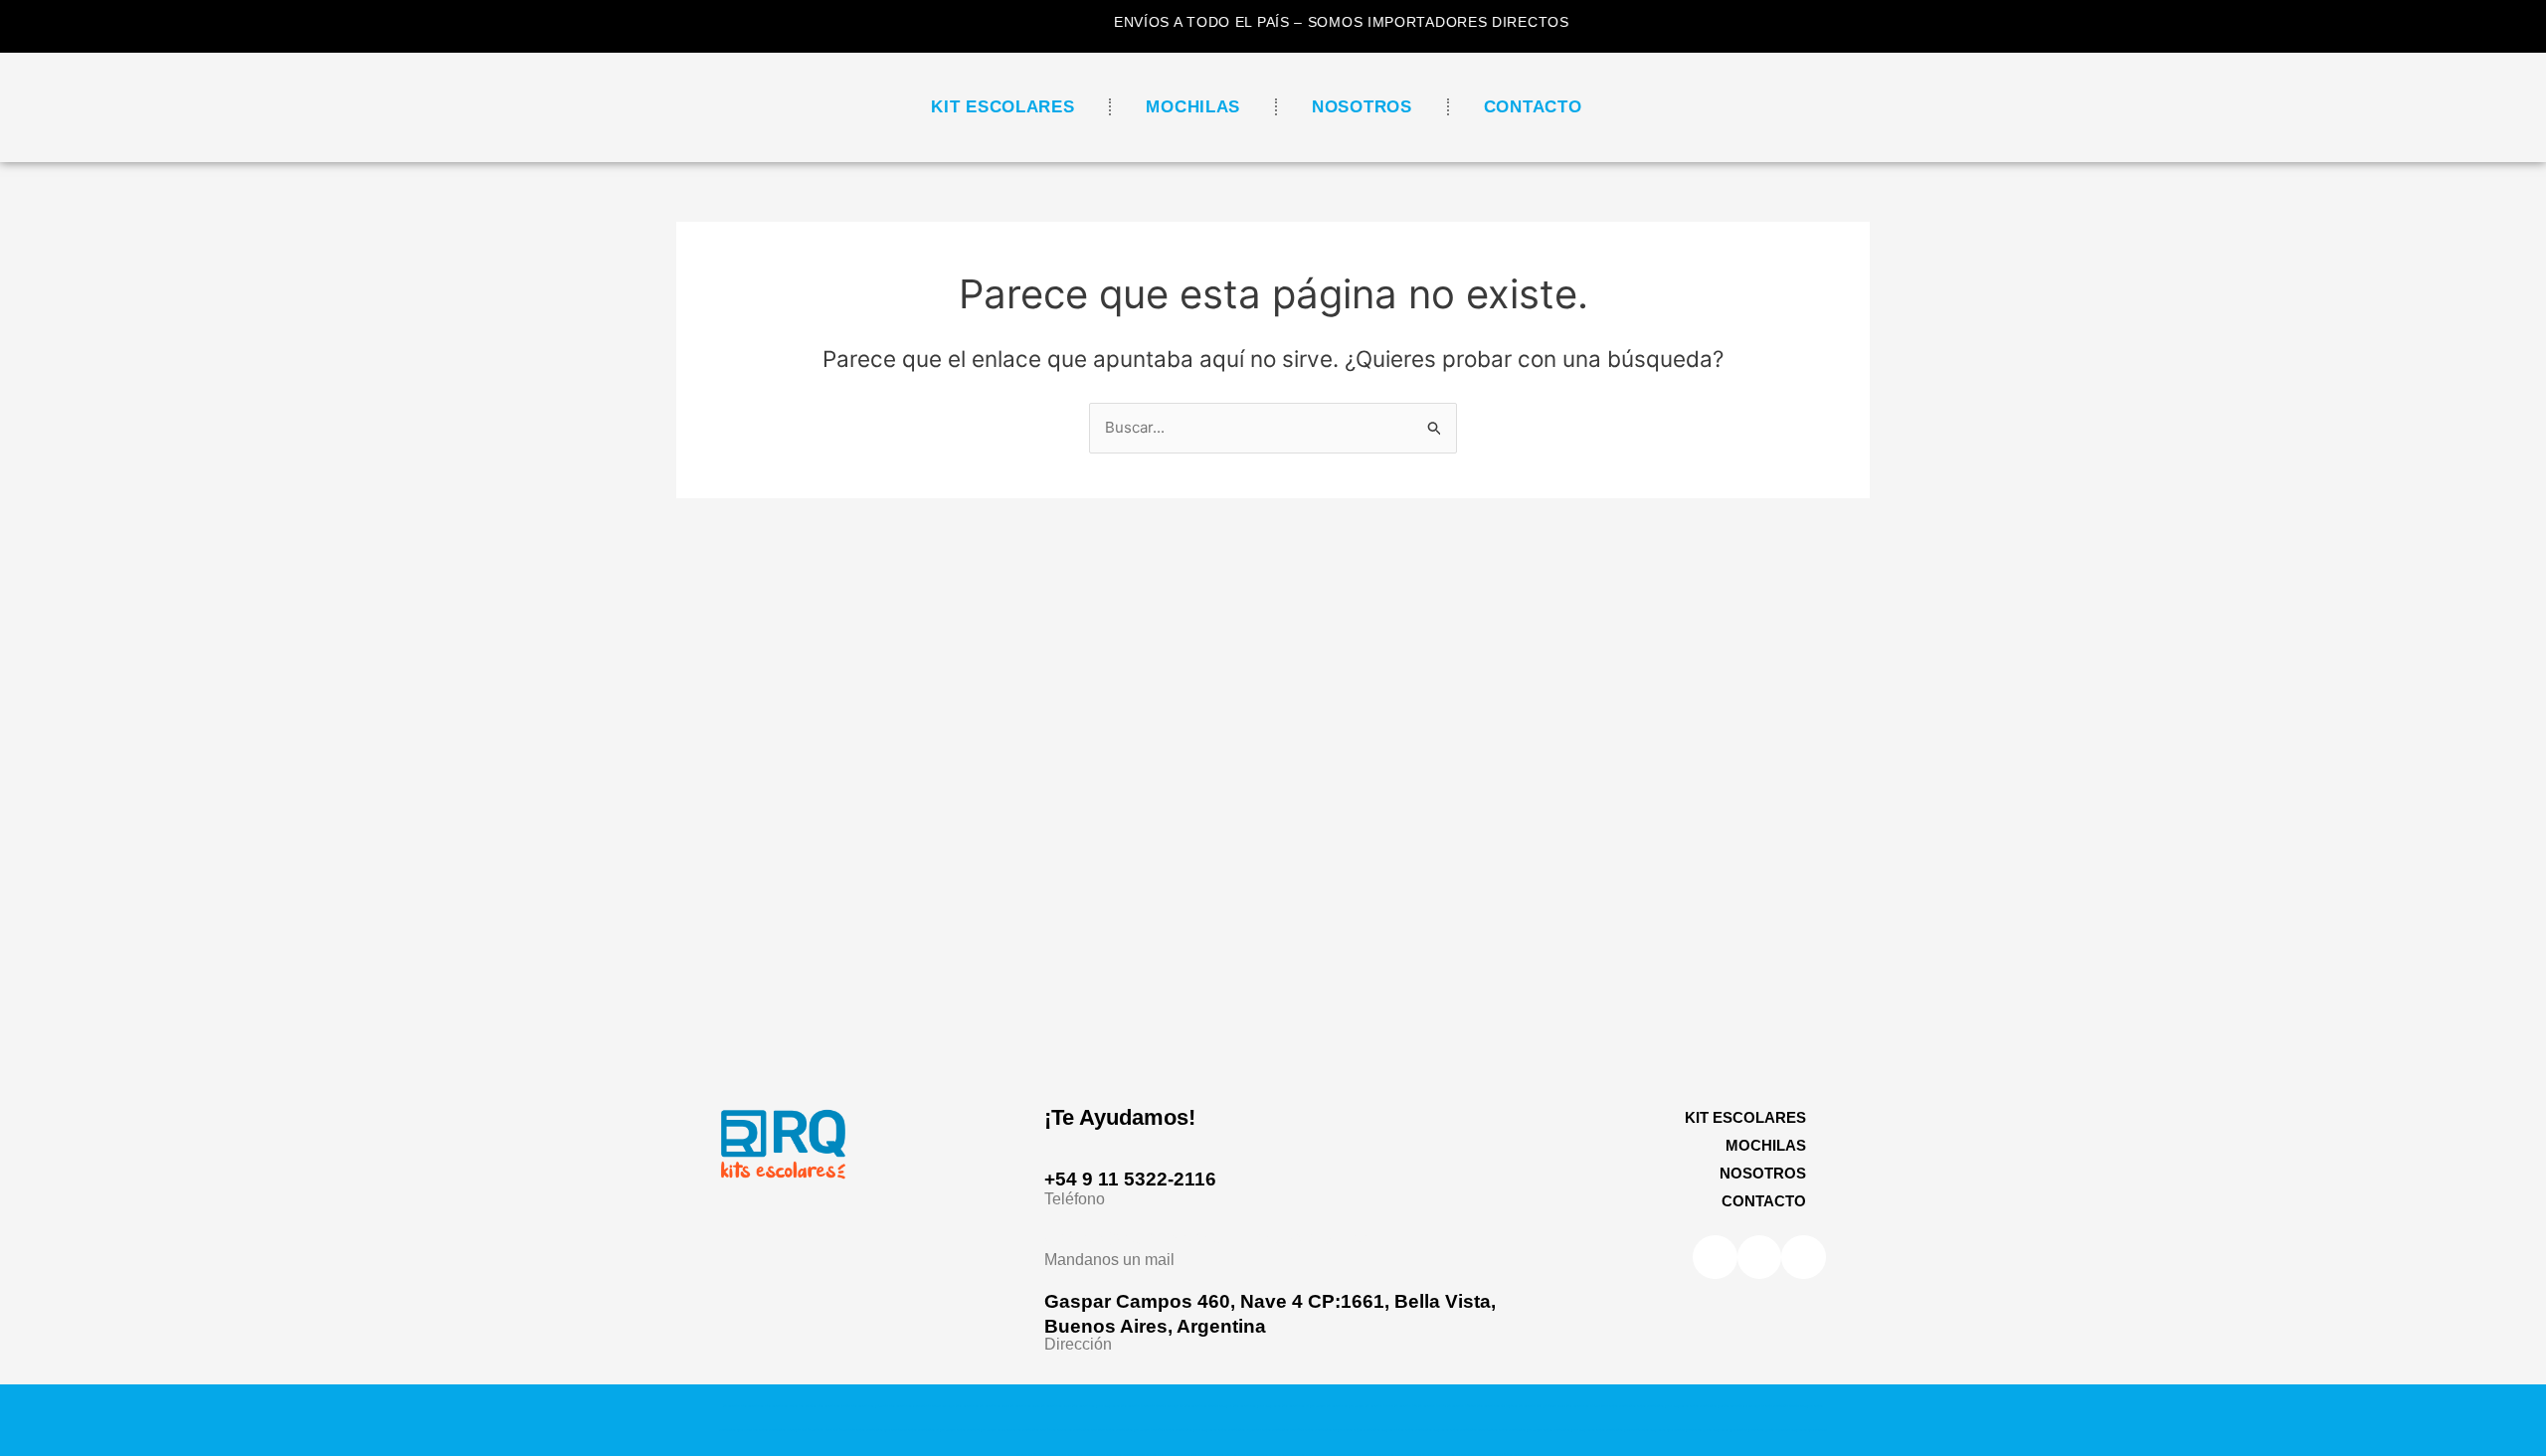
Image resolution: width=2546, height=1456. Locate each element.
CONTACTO (1533, 107)
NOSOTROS (1362, 107)
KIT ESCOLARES (1002, 107)
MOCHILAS (1193, 107)
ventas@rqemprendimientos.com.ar (1208, 1238)
